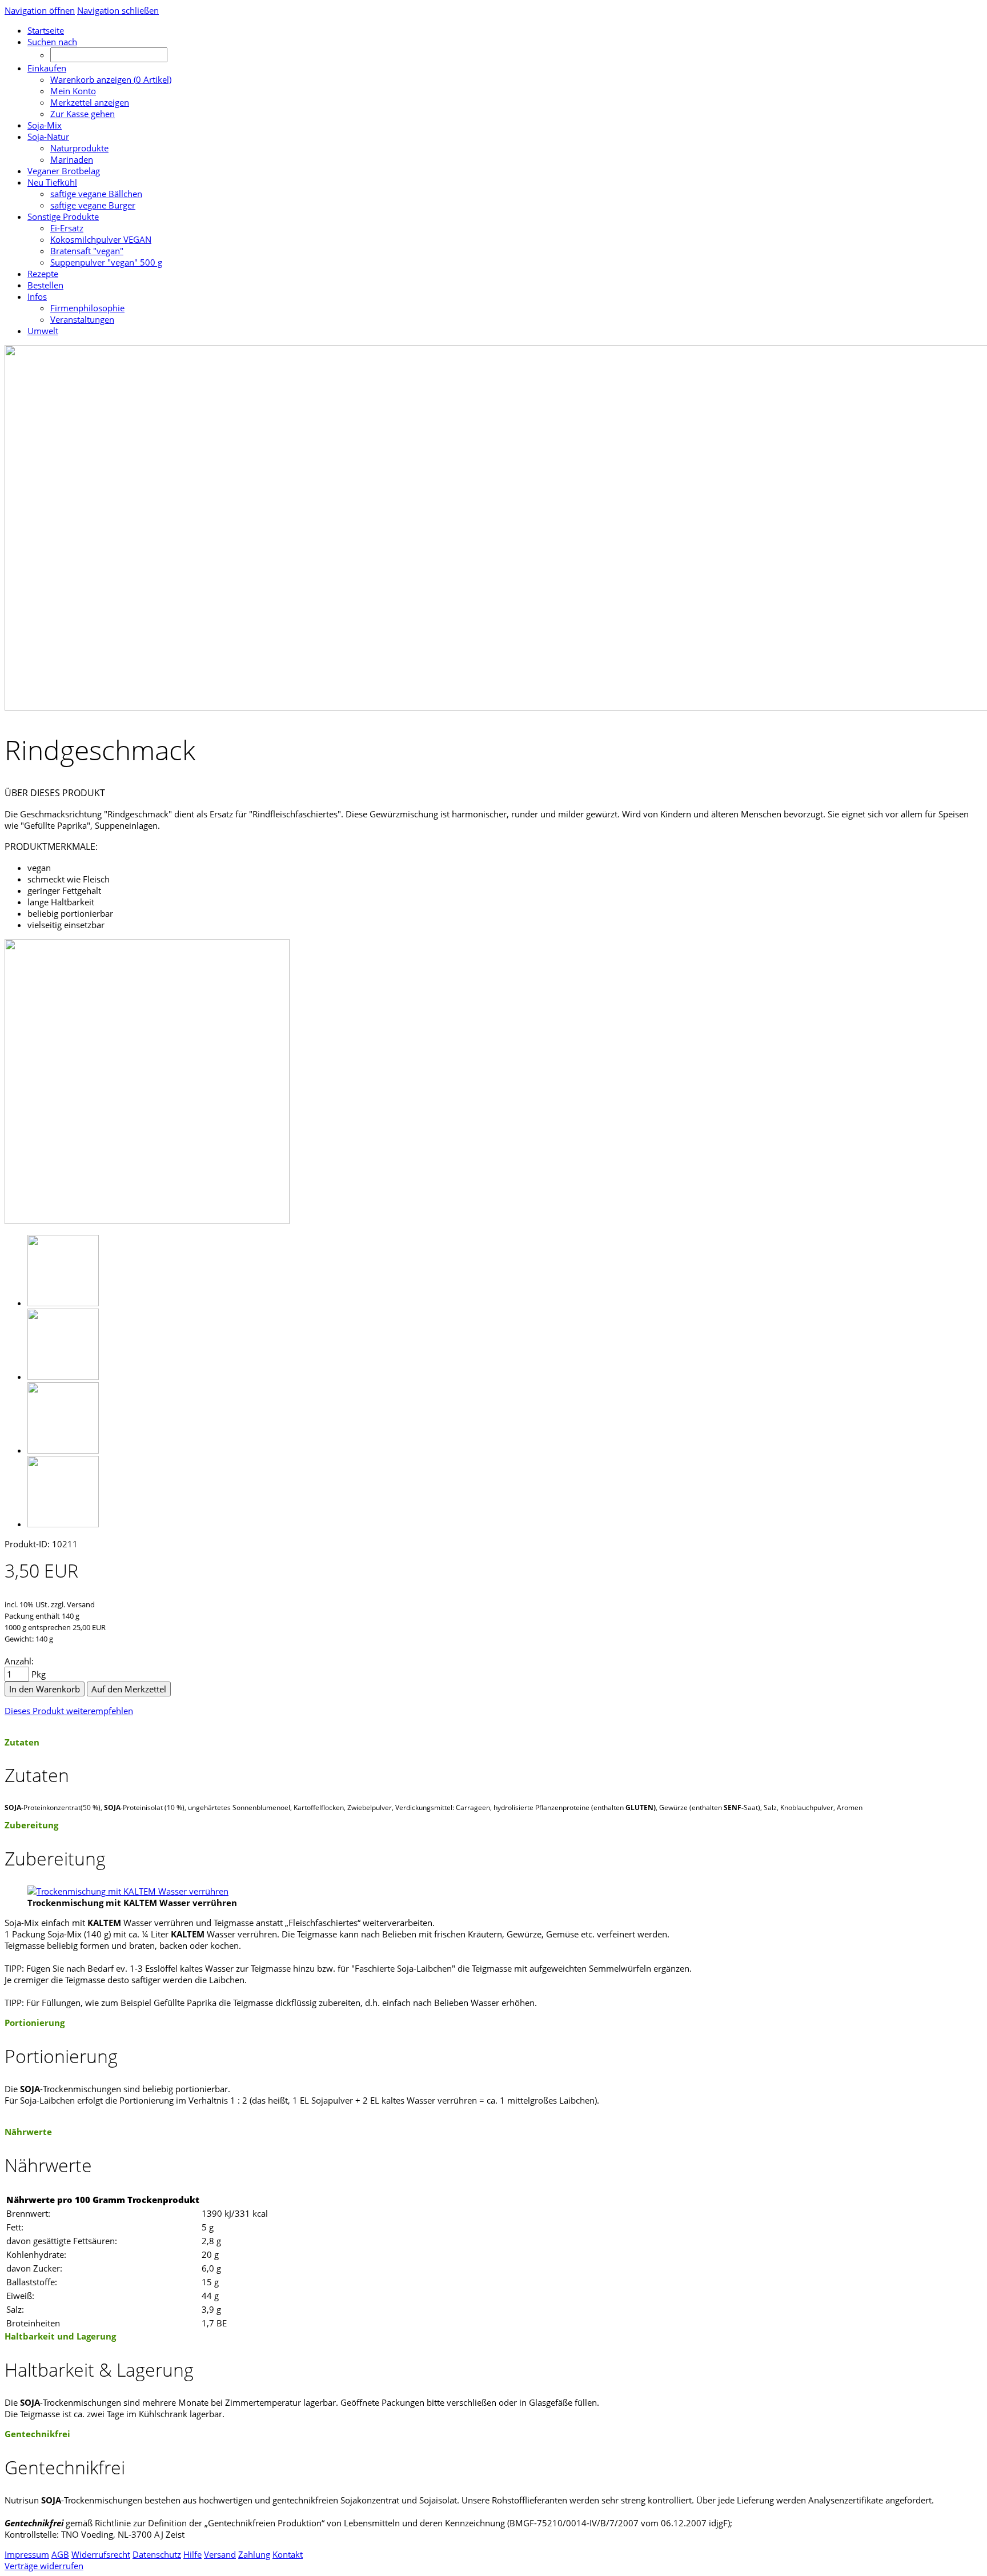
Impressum (27, 2554)
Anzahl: (19, 1661)
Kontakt (288, 2554)
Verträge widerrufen (44, 2566)
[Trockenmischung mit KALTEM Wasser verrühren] (128, 1891)
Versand (220, 2554)
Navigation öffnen (40, 10)
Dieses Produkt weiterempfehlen (69, 1711)
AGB (60, 2554)
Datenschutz (157, 2554)
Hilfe (192, 2554)
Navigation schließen (118, 10)
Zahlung (254, 2554)
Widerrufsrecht (101, 2554)
